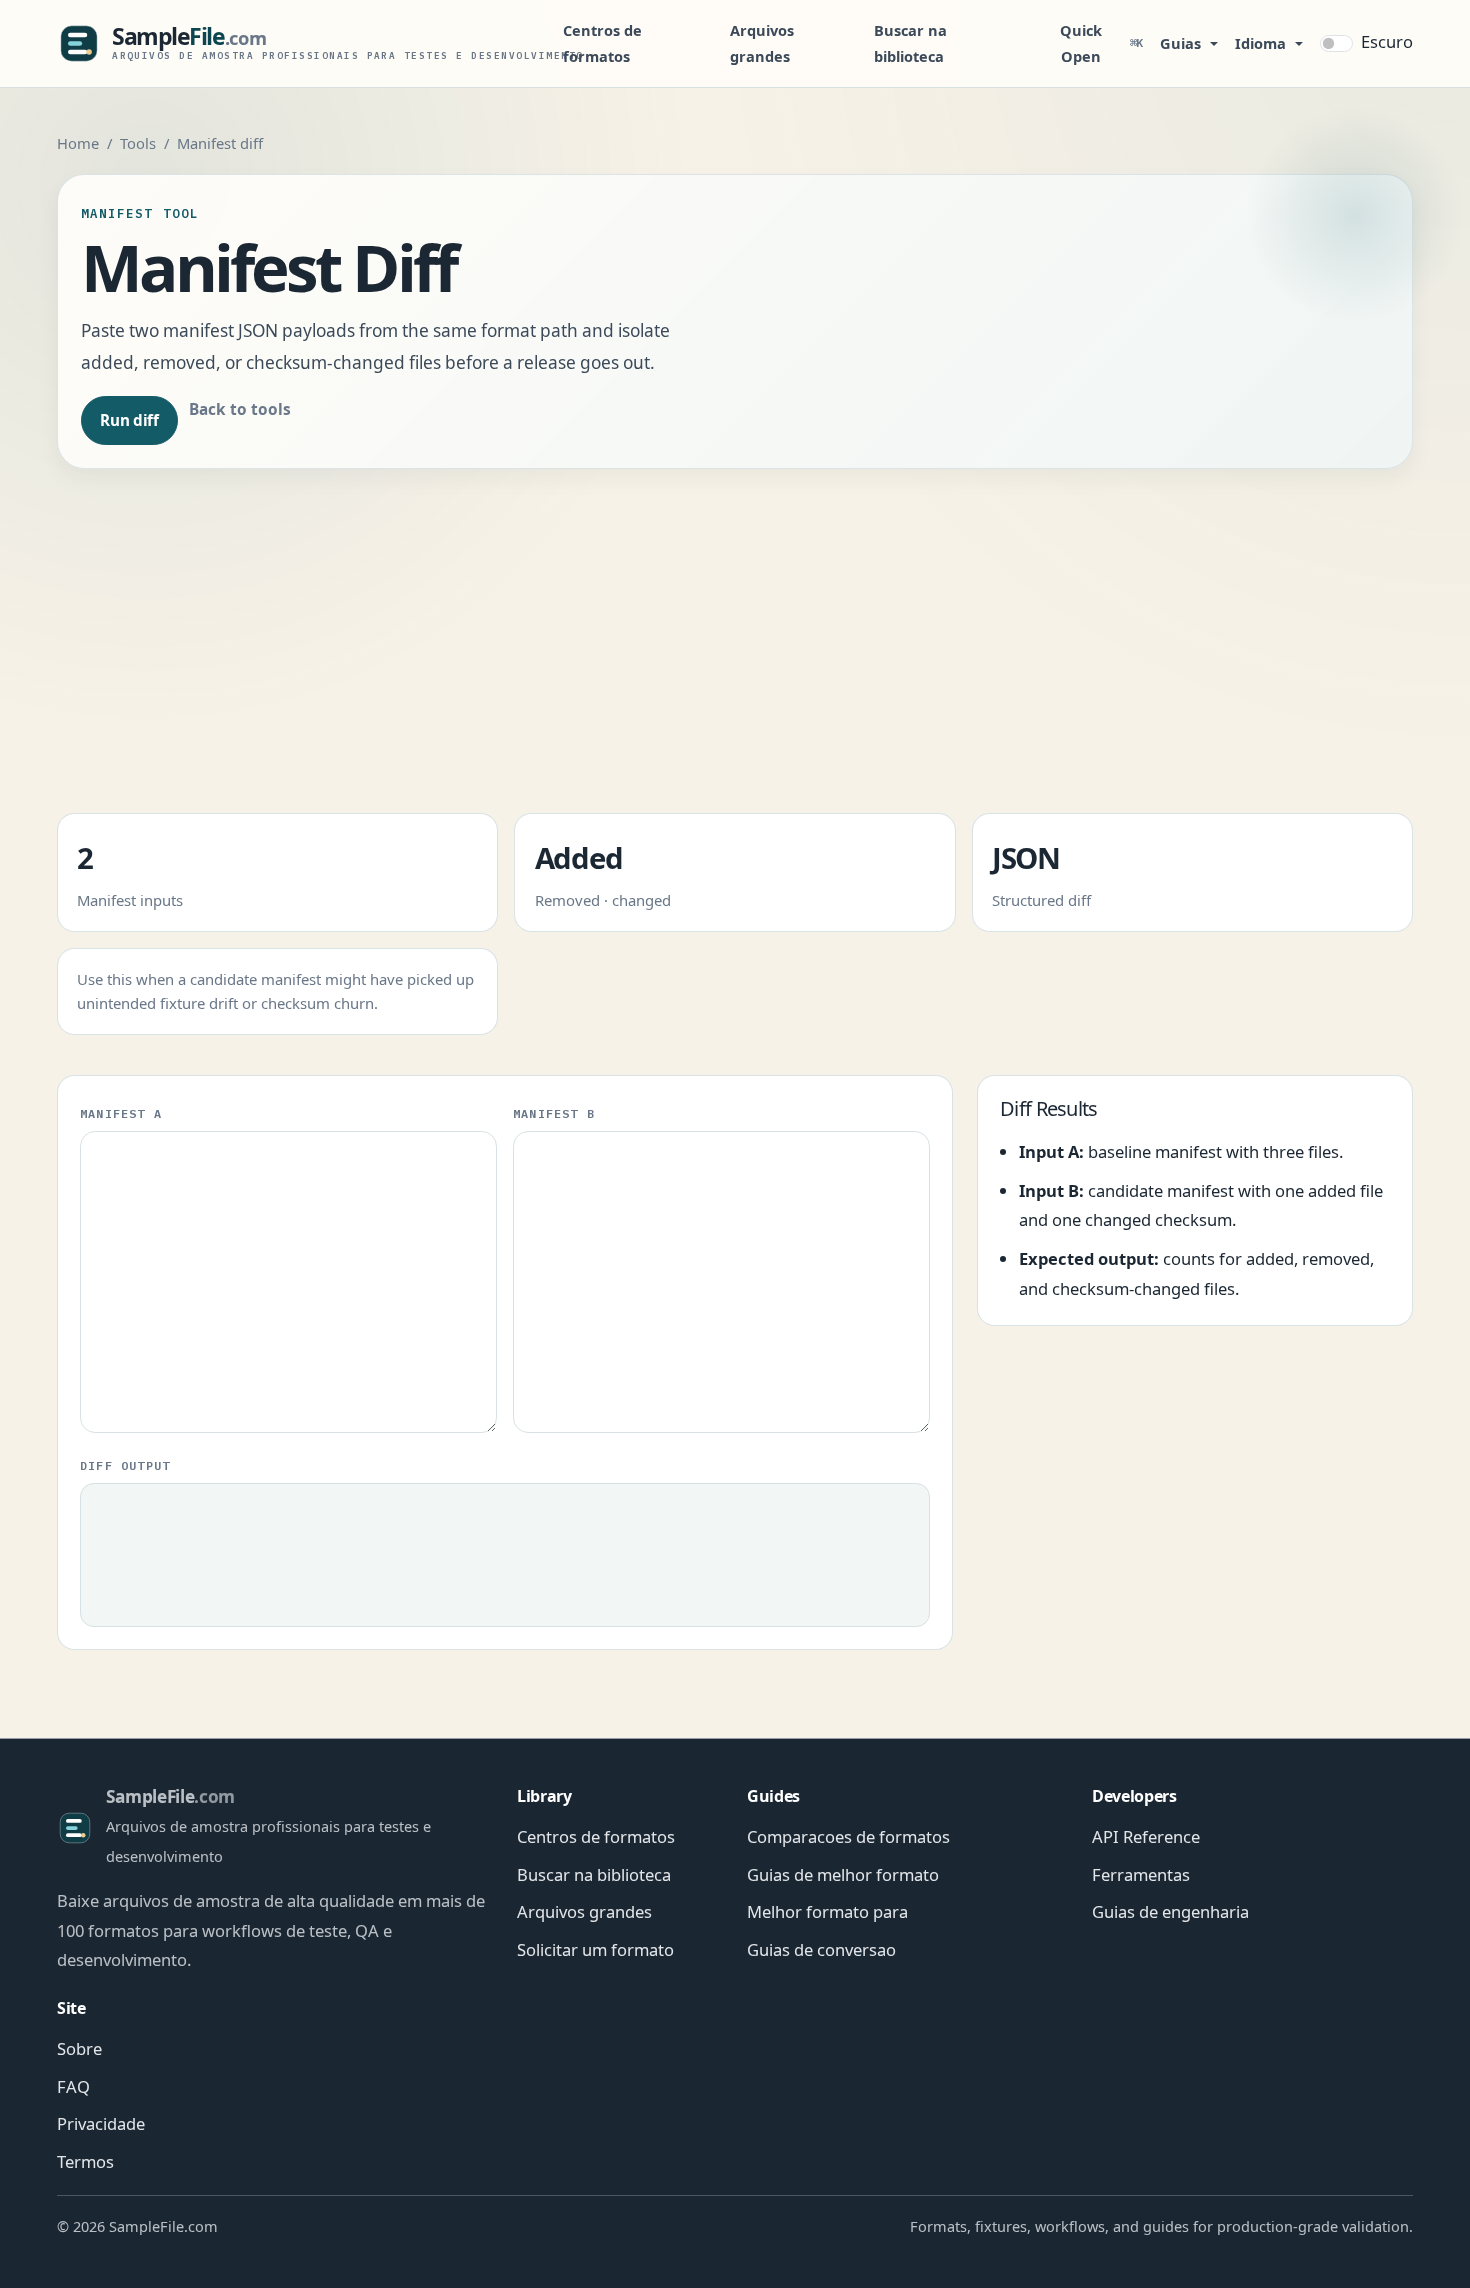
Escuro (1387, 41)
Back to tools (240, 409)
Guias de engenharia (1170, 1911)
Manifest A (121, 1113)
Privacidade (101, 2123)
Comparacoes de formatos (848, 1836)
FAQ (73, 2086)
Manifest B (554, 1113)
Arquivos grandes (762, 43)
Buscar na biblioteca (910, 43)
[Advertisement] (735, 649)
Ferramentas (1141, 1874)
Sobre (79, 2048)
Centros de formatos (602, 43)
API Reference (1146, 1836)
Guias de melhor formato (843, 1874)
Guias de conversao (821, 1949)
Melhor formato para (827, 1911)
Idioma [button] (1260, 43)
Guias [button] (1180, 43)
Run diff (129, 420)
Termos (85, 2161)
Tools (138, 143)
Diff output (125, 1465)
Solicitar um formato (595, 1949)
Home (78, 143)
